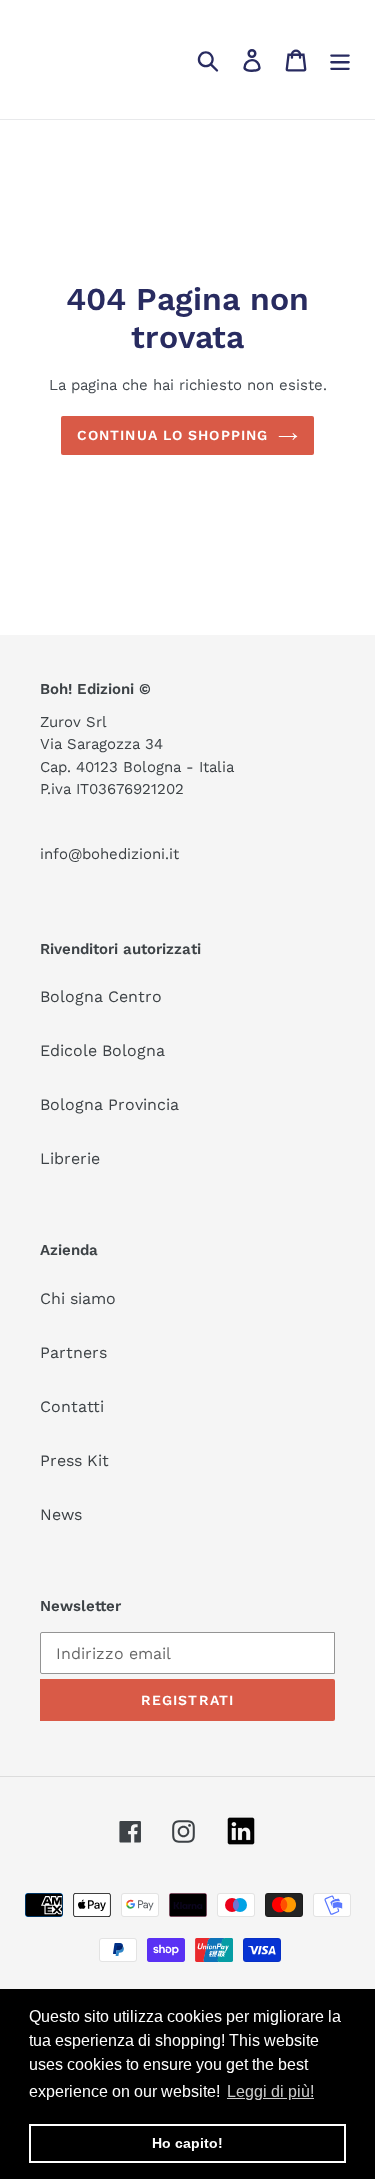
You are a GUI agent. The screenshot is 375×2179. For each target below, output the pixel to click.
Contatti (72, 1406)
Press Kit (74, 1460)
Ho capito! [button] (187, 2143)
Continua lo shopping (172, 435)
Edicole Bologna (102, 1050)
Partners (73, 1352)
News (61, 1514)
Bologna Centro (101, 996)
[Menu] (340, 59)
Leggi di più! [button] (270, 2091)
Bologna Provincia (109, 1104)
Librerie (70, 1158)
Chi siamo (78, 1298)
